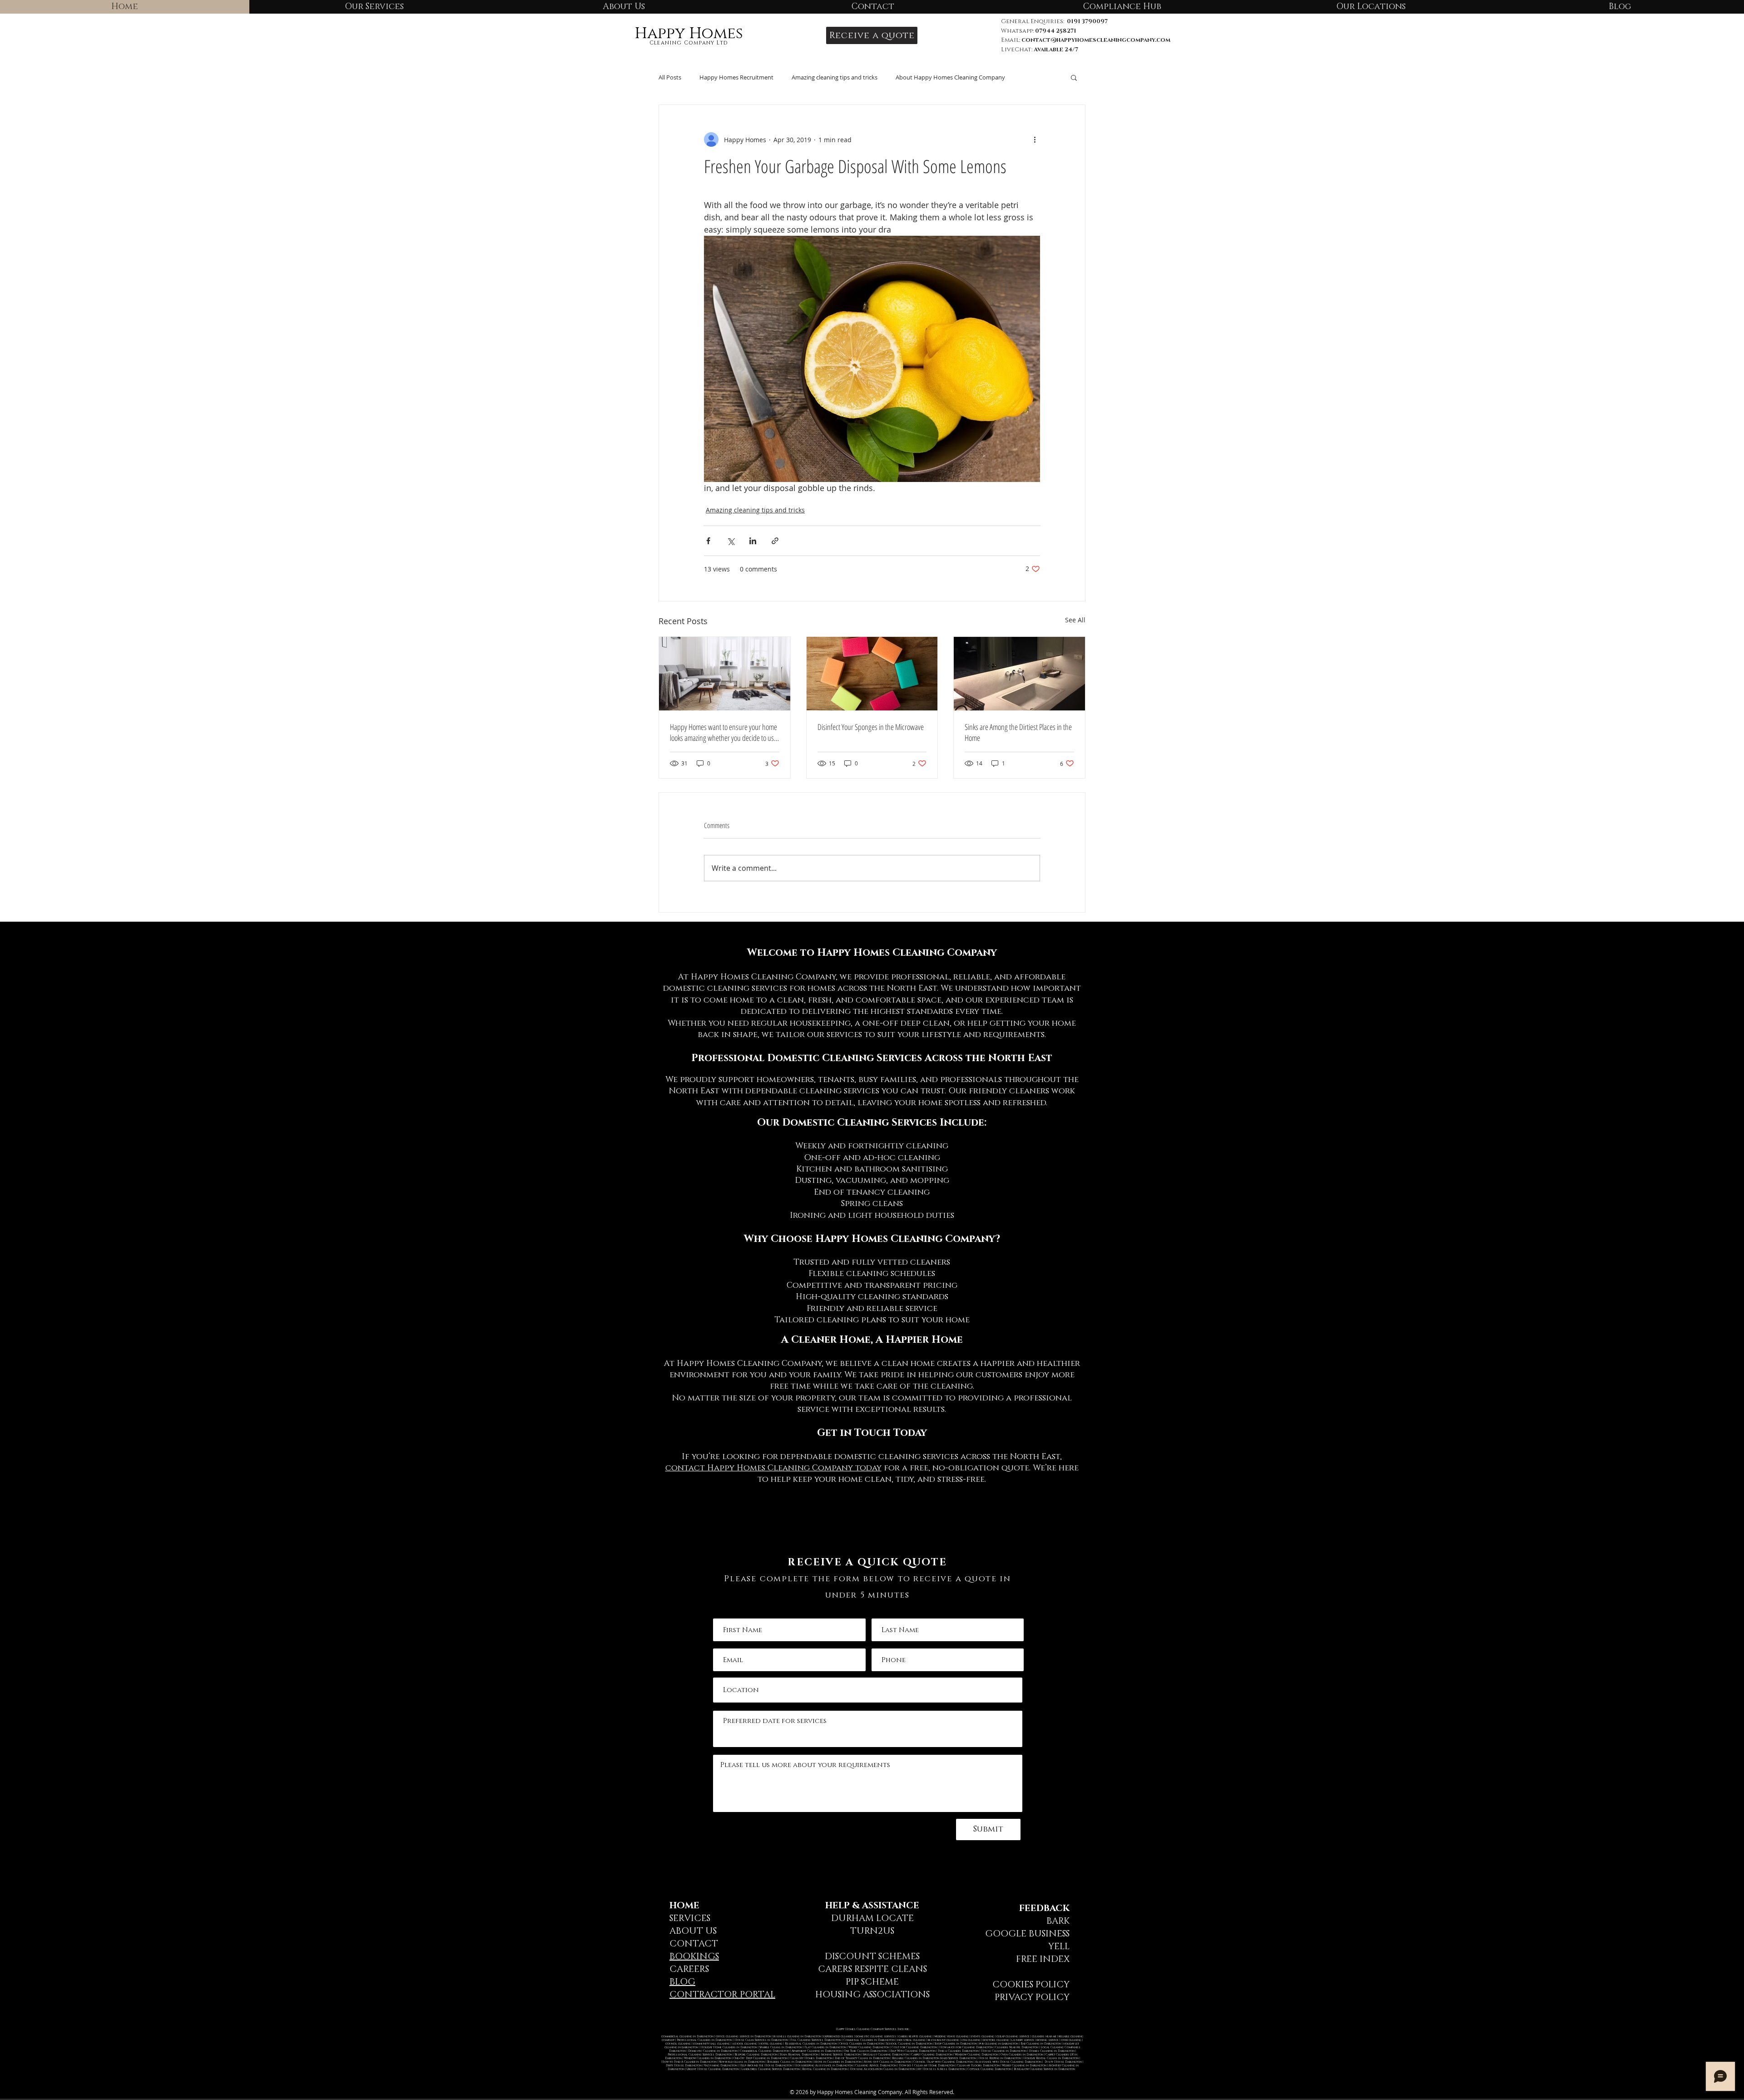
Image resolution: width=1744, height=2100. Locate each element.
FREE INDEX (1043, 1959)
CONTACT (694, 1944)
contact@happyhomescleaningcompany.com (1096, 40)
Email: (1011, 40)
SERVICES (690, 1918)
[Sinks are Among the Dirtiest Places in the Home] (1019, 674)
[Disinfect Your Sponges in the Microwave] (872, 674)
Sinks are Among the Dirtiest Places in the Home (1018, 732)
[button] (872, 35)
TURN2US (872, 1931)
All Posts (670, 77)
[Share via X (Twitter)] (731, 541)
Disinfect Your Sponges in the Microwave (871, 727)
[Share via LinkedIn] (753, 541)
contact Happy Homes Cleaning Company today (773, 1468)
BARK (1058, 1921)
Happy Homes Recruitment (736, 77)
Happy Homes (689, 34)
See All (1075, 620)
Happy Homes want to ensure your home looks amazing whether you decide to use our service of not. (723, 732)
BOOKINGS (694, 1956)
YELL (1059, 1946)
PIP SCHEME (872, 1982)
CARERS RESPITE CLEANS (872, 1969)
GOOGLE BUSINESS (1027, 1934)
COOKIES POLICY (1031, 1985)
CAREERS (689, 1969)
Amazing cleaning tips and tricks (835, 77)
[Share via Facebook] (708, 541)
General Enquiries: (1054, 21)
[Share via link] (775, 541)
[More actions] (1035, 139)
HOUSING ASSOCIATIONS (872, 1995)
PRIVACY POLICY (1032, 1997)
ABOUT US (693, 1931)
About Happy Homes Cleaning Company (950, 77)
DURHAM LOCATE (872, 1918)
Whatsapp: (1039, 31)
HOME (684, 1906)
